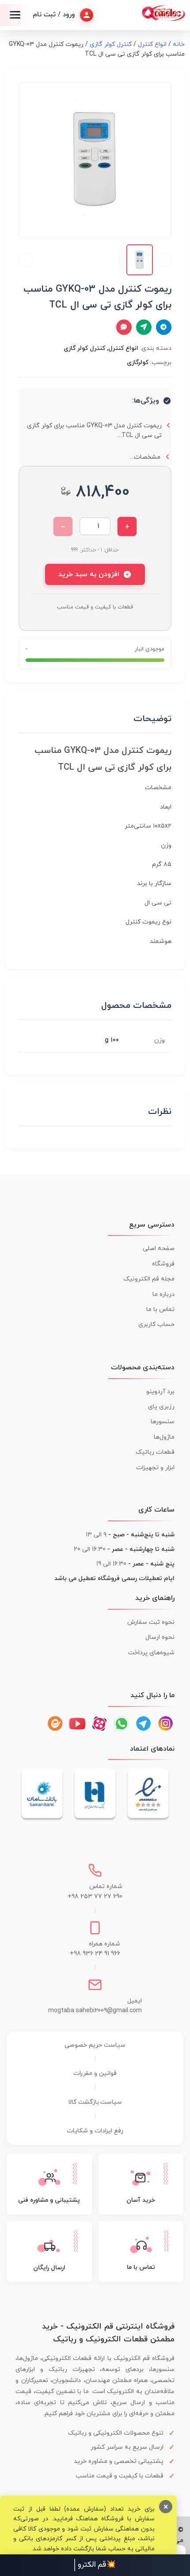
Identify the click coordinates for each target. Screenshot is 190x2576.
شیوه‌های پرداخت (151, 1653)
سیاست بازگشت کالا (95, 2102)
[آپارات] (99, 1724)
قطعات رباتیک (155, 1452)
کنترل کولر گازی (111, 44)
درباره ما (163, 1294)
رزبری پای (161, 1407)
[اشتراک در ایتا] (144, 327)
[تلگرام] (144, 1724)
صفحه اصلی (159, 1248)
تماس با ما (160, 1309)
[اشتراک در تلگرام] (164, 327)
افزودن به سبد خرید (89, 574)
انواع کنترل (152, 44)
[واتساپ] (122, 1724)
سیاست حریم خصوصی (95, 2045)
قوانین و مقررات (95, 2073)
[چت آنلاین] (124, 327)
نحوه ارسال (160, 1637)
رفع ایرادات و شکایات (95, 2131)
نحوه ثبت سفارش (151, 1622)
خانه (179, 44)
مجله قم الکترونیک (149, 1279)
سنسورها (163, 1422)
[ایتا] (55, 1724)
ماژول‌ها (164, 1437)
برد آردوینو (160, 1392)
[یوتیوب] (77, 1724)
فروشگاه (163, 1264)
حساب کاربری (156, 1324)
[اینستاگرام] (166, 1724)
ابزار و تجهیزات (155, 1468)
